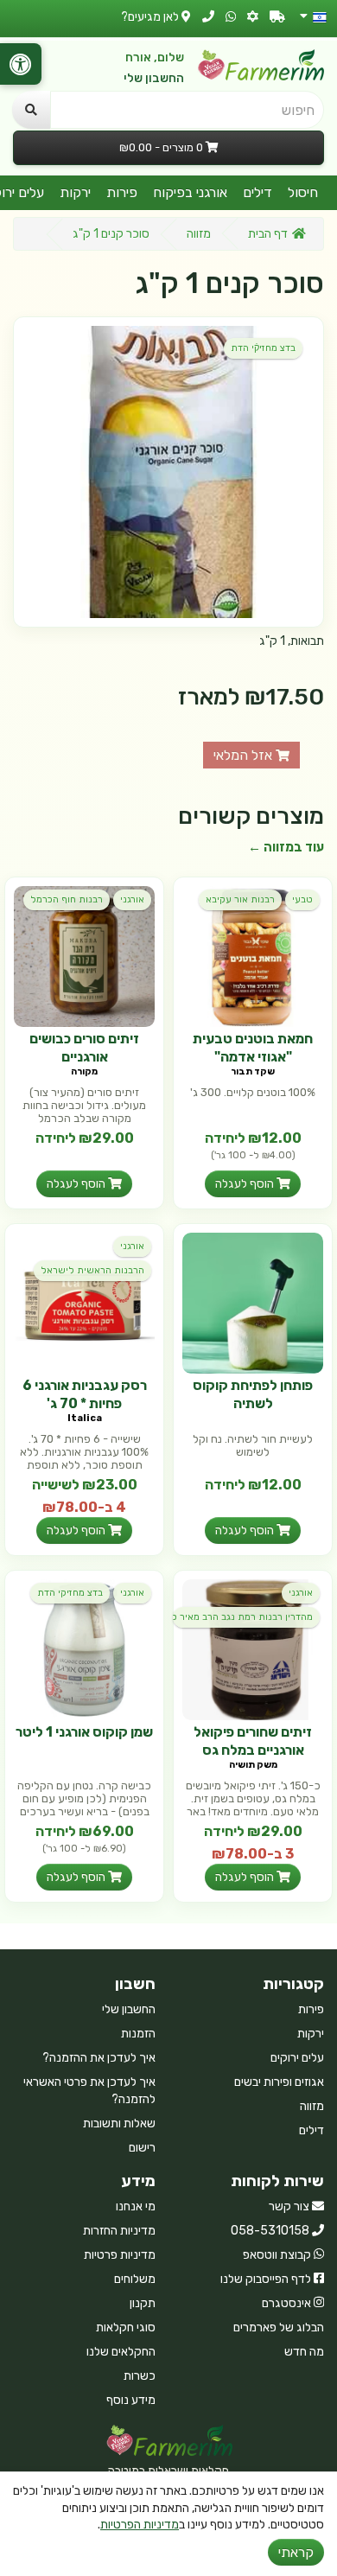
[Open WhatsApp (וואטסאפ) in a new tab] (231, 17)
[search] (31, 110)
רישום (142, 2148)
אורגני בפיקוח (190, 192)
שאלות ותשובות (119, 2123)
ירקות (75, 192)
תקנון (143, 2303)
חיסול (303, 192)
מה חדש (304, 2352)
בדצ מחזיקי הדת (70, 1593)
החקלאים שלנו (121, 2352)
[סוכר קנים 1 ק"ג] (168, 472)
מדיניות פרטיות (120, 2255)
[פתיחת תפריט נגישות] (21, 64)
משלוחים (135, 2279)
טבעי (302, 899)
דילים (258, 192)
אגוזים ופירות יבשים (279, 2082)
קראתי (296, 2552)
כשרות (140, 2376)
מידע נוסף (131, 2400)
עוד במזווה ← (286, 847)
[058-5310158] (208, 17)
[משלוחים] (277, 17)
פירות (122, 192)
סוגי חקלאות (126, 2327)
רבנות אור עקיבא (240, 899)
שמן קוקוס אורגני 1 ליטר (84, 1732)
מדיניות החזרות (119, 2231)
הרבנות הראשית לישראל (92, 1270)
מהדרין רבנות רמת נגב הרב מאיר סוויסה (243, 1617)
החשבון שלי (154, 78)
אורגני (132, 899)
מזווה (199, 234)
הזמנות (138, 2034)
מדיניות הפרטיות (140, 2525)
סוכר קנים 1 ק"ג (111, 234)
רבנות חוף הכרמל (67, 899)
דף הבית (268, 234)
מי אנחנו (136, 2206)
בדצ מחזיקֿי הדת (263, 348)
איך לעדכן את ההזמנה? (99, 2058)
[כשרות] (253, 17)
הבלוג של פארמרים (279, 2327)
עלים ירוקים (297, 2058)
